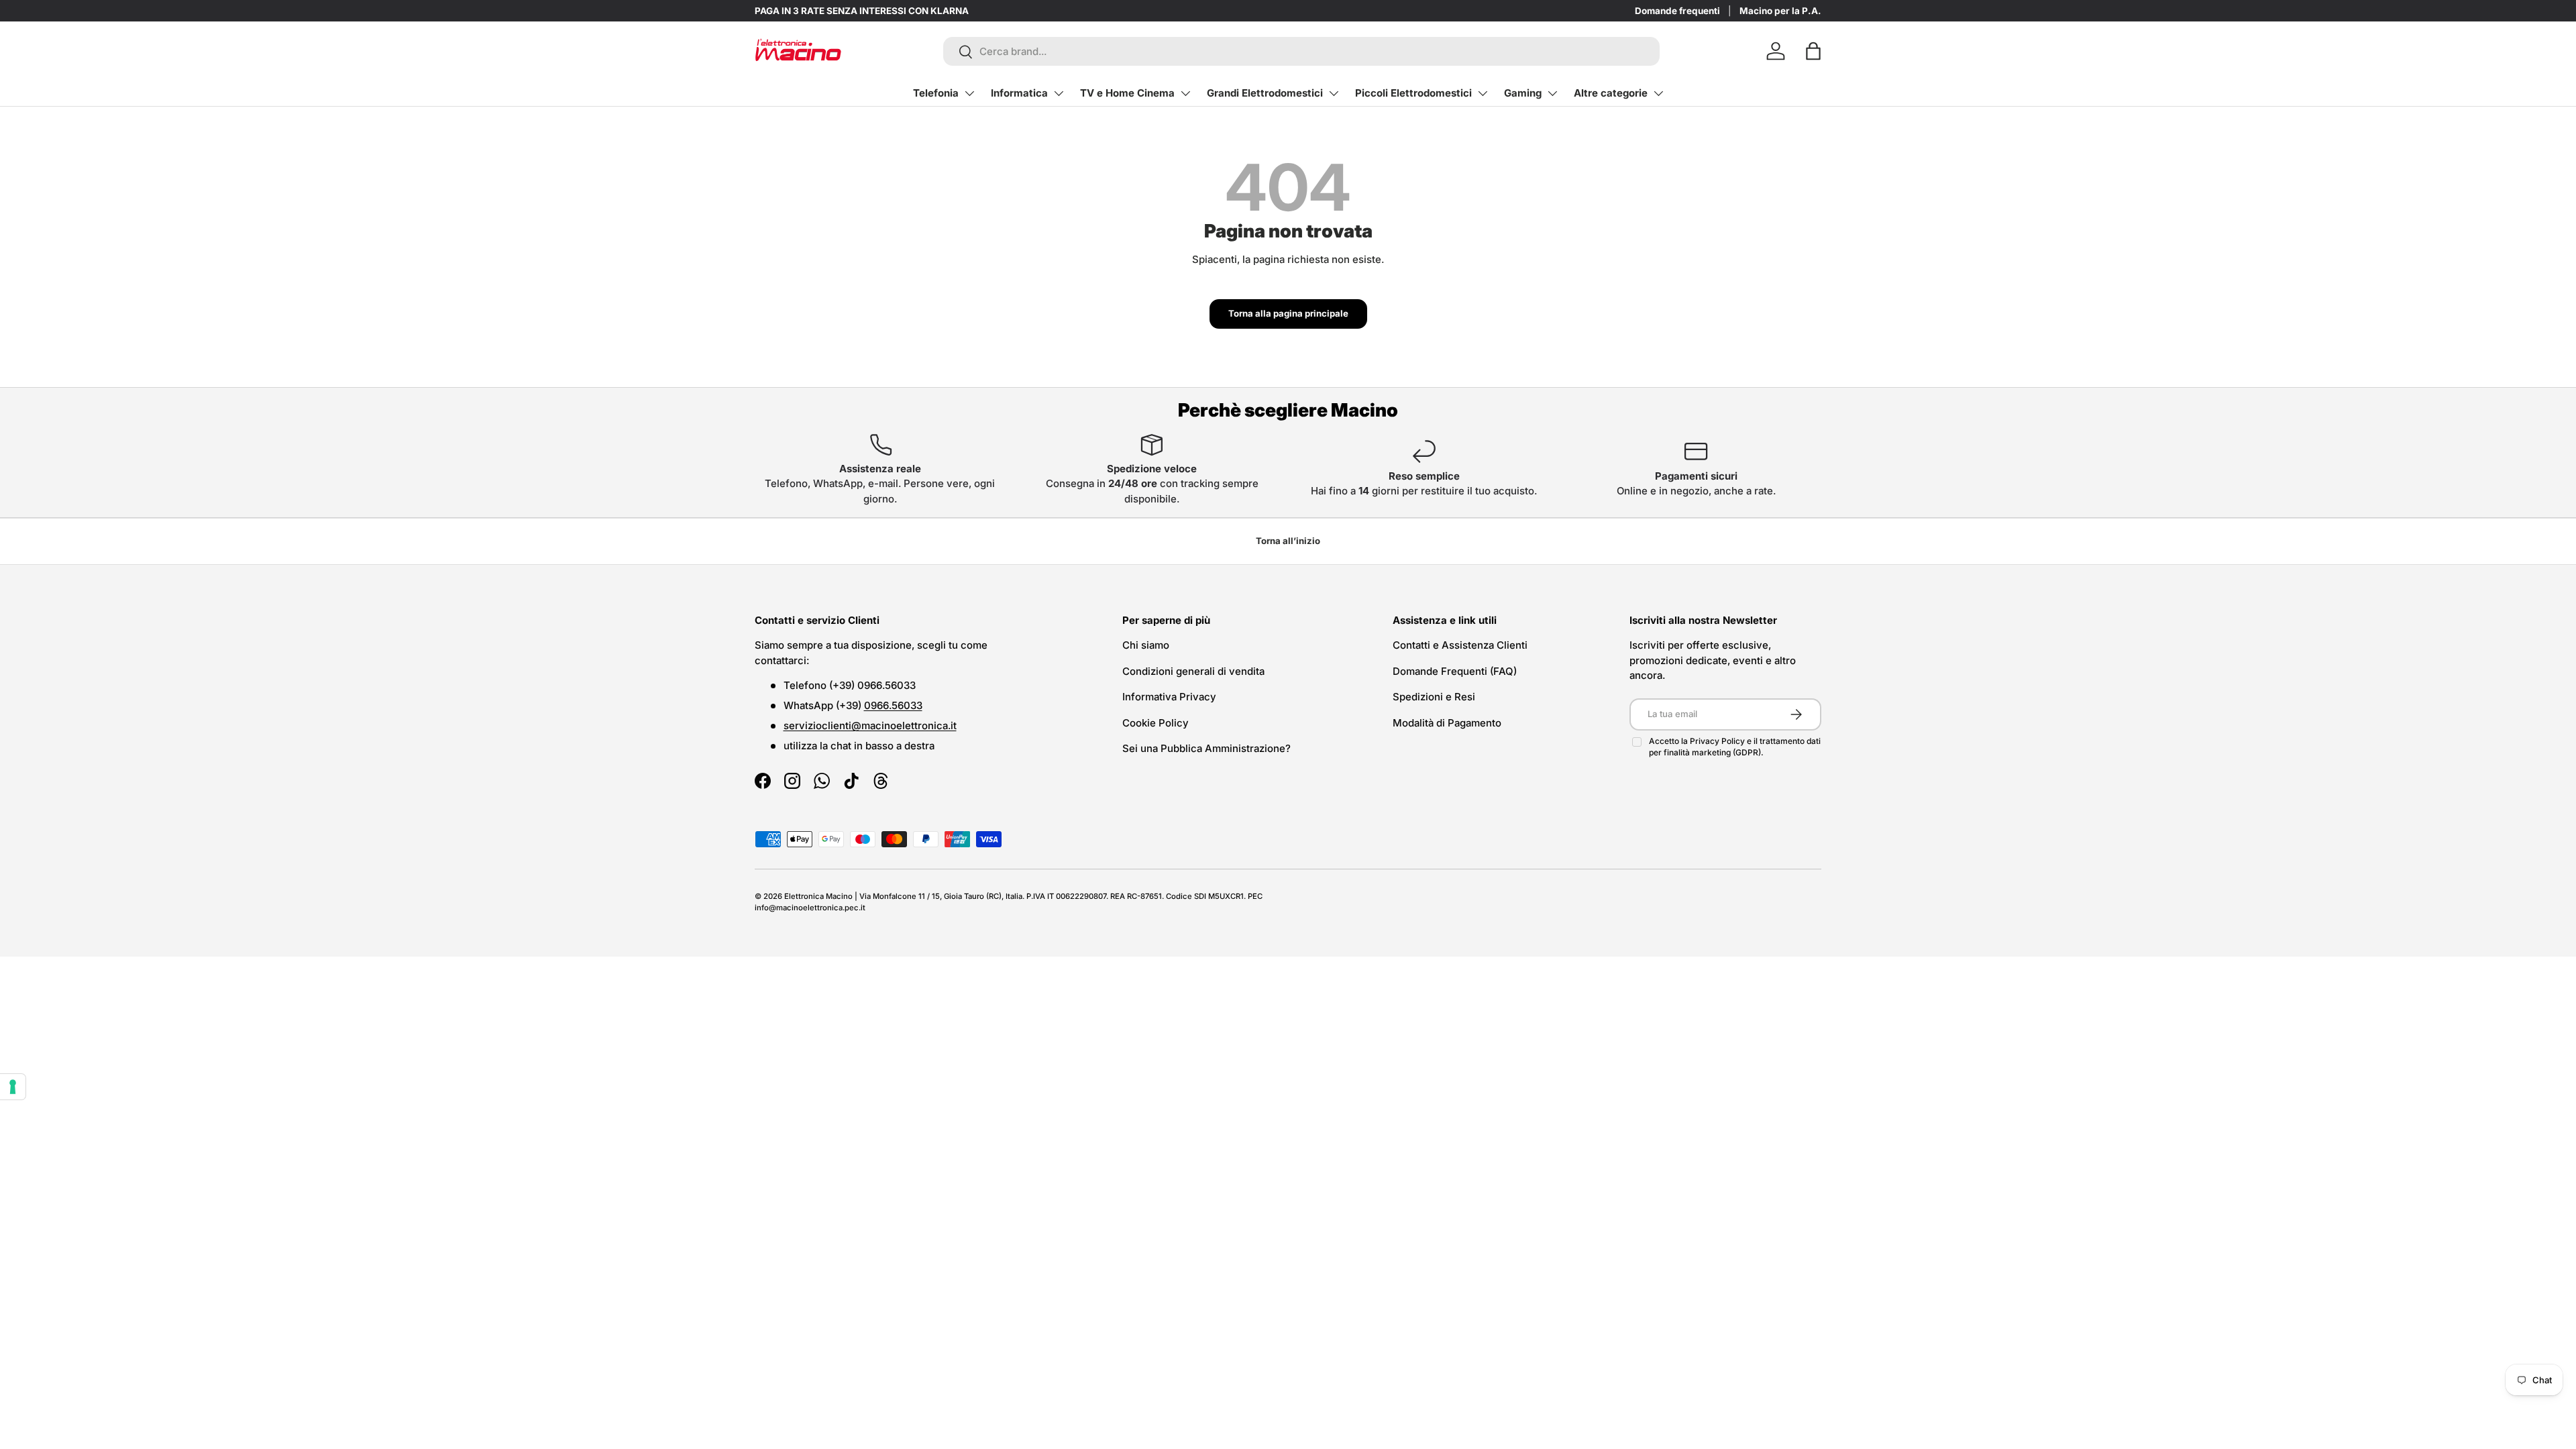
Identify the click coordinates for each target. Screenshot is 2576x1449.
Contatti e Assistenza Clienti (1460, 645)
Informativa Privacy (1169, 697)
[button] (1813, 51)
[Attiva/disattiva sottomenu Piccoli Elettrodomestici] (1483, 93)
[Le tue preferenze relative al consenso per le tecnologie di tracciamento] (13, 1087)
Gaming (1523, 93)
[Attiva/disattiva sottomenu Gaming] (1552, 93)
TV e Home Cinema (1127, 93)
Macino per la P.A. (1780, 11)
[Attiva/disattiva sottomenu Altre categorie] (1658, 93)
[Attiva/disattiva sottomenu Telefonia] (969, 93)
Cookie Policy (1156, 723)
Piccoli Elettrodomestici (1413, 93)
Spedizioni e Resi (1434, 697)
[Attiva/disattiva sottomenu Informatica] (1059, 93)
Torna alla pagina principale (1288, 313)
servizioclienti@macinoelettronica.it (870, 726)
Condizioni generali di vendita (1193, 671)
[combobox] (1302, 51)
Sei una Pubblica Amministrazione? (1206, 748)
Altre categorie (1611, 93)
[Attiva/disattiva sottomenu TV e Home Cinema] (1185, 93)
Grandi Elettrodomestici (1265, 93)
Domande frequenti (1677, 11)
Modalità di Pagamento (1447, 723)
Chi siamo (1146, 645)
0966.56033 (893, 705)
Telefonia (936, 93)
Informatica (1019, 93)
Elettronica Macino (818, 896)
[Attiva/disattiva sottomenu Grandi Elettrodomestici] (1334, 93)
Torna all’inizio (1288, 541)
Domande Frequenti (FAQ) (1455, 671)
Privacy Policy (1718, 741)
